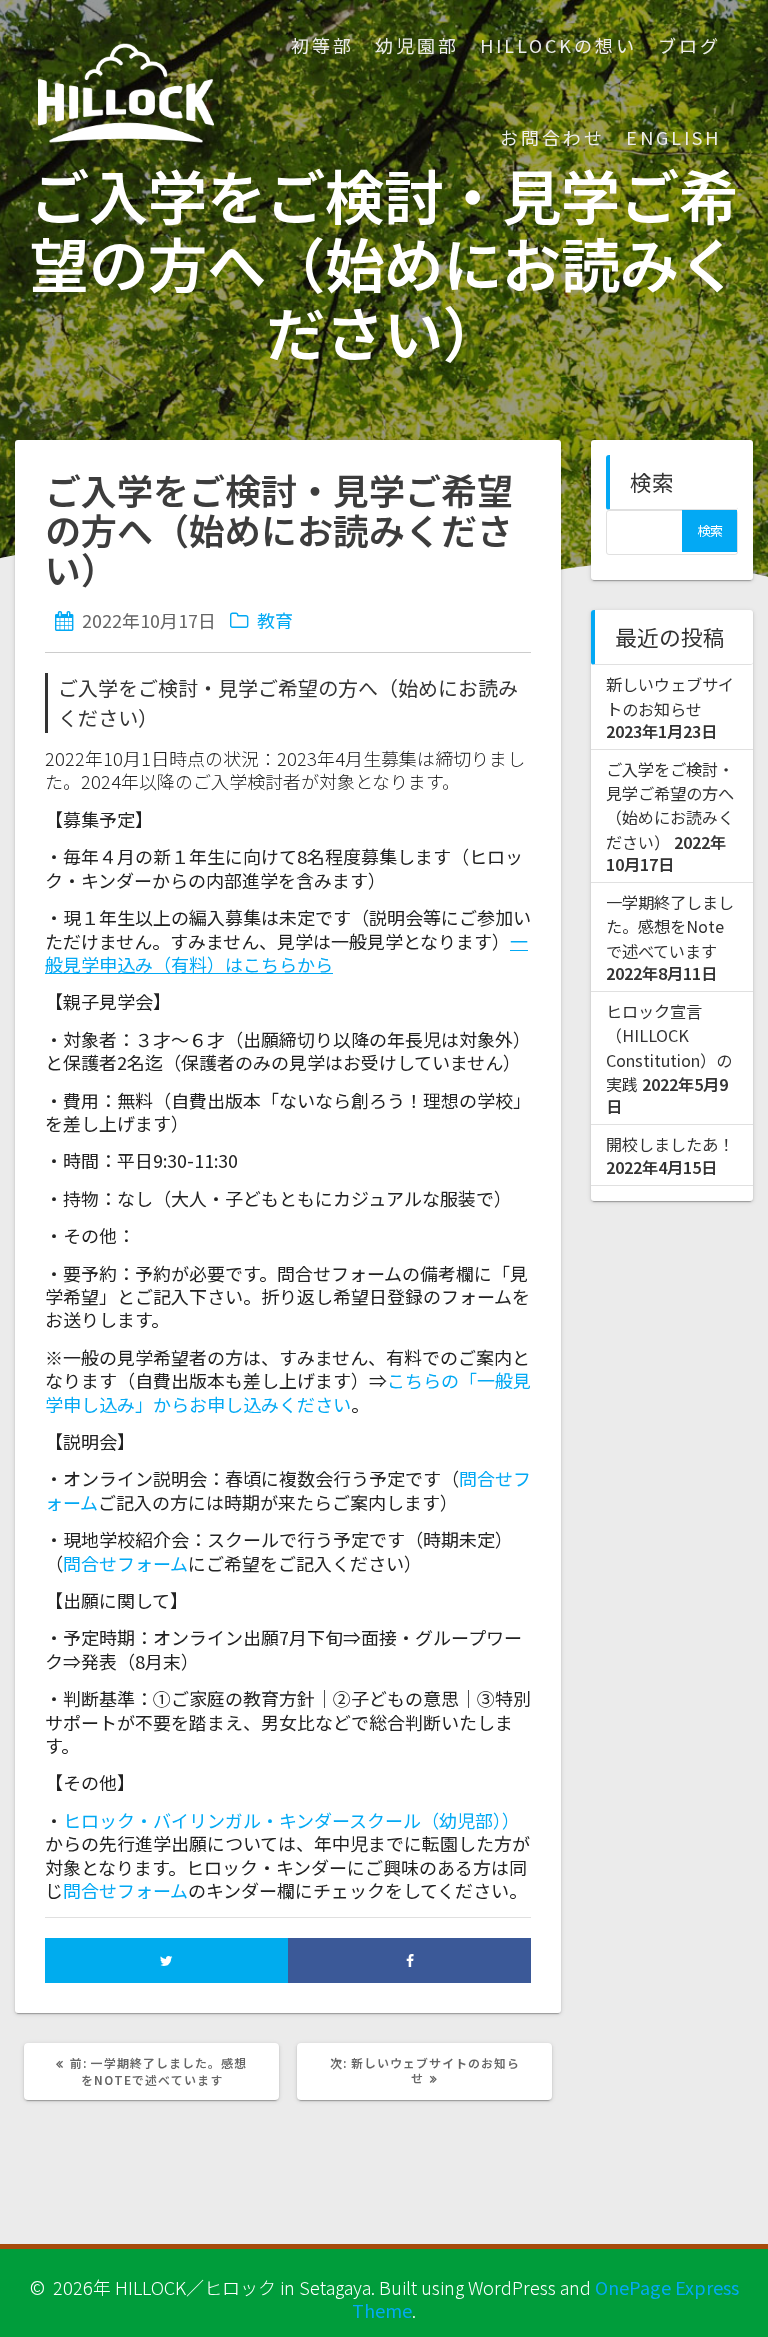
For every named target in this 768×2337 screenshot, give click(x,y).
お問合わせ (552, 137)
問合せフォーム (125, 1890)
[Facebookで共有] (409, 1960)
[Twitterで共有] (166, 1960)
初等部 (322, 45)
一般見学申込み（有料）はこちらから (286, 952)
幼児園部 (417, 45)
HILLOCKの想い (558, 45)
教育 (275, 620)
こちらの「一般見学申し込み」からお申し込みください (288, 1391)
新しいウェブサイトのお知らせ (670, 696)
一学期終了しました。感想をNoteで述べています (670, 926)
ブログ (689, 45)
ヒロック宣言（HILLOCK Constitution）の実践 (669, 1047)
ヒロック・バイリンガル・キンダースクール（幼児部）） (291, 1820)
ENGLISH (673, 137)
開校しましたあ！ (670, 1144)
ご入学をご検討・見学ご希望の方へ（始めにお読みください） (670, 805)
